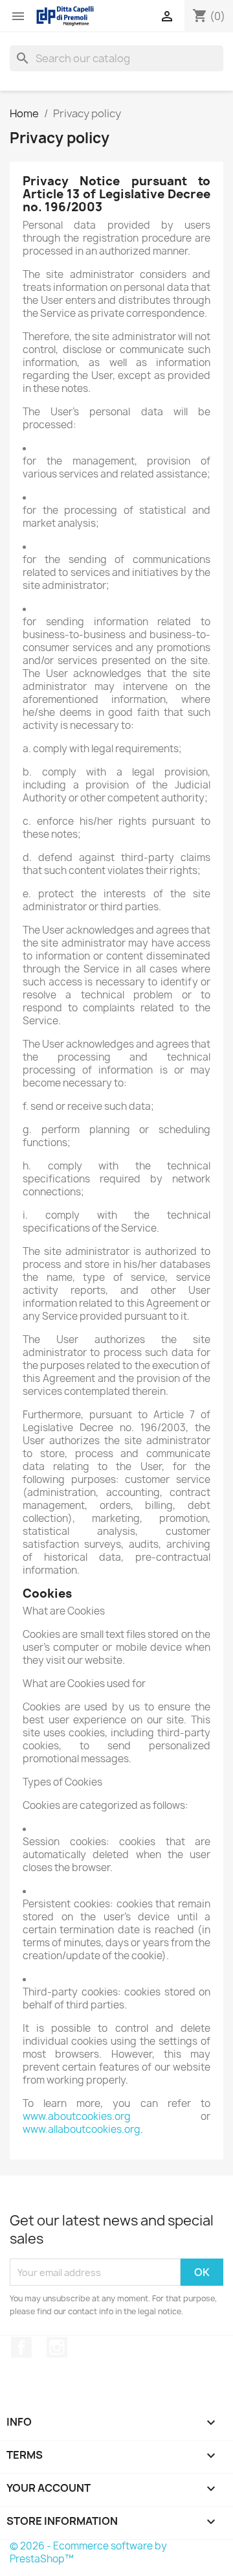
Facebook (21, 2347)
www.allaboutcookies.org (82, 2129)
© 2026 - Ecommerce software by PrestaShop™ (88, 2552)
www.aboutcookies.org (77, 2116)
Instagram (57, 2347)
